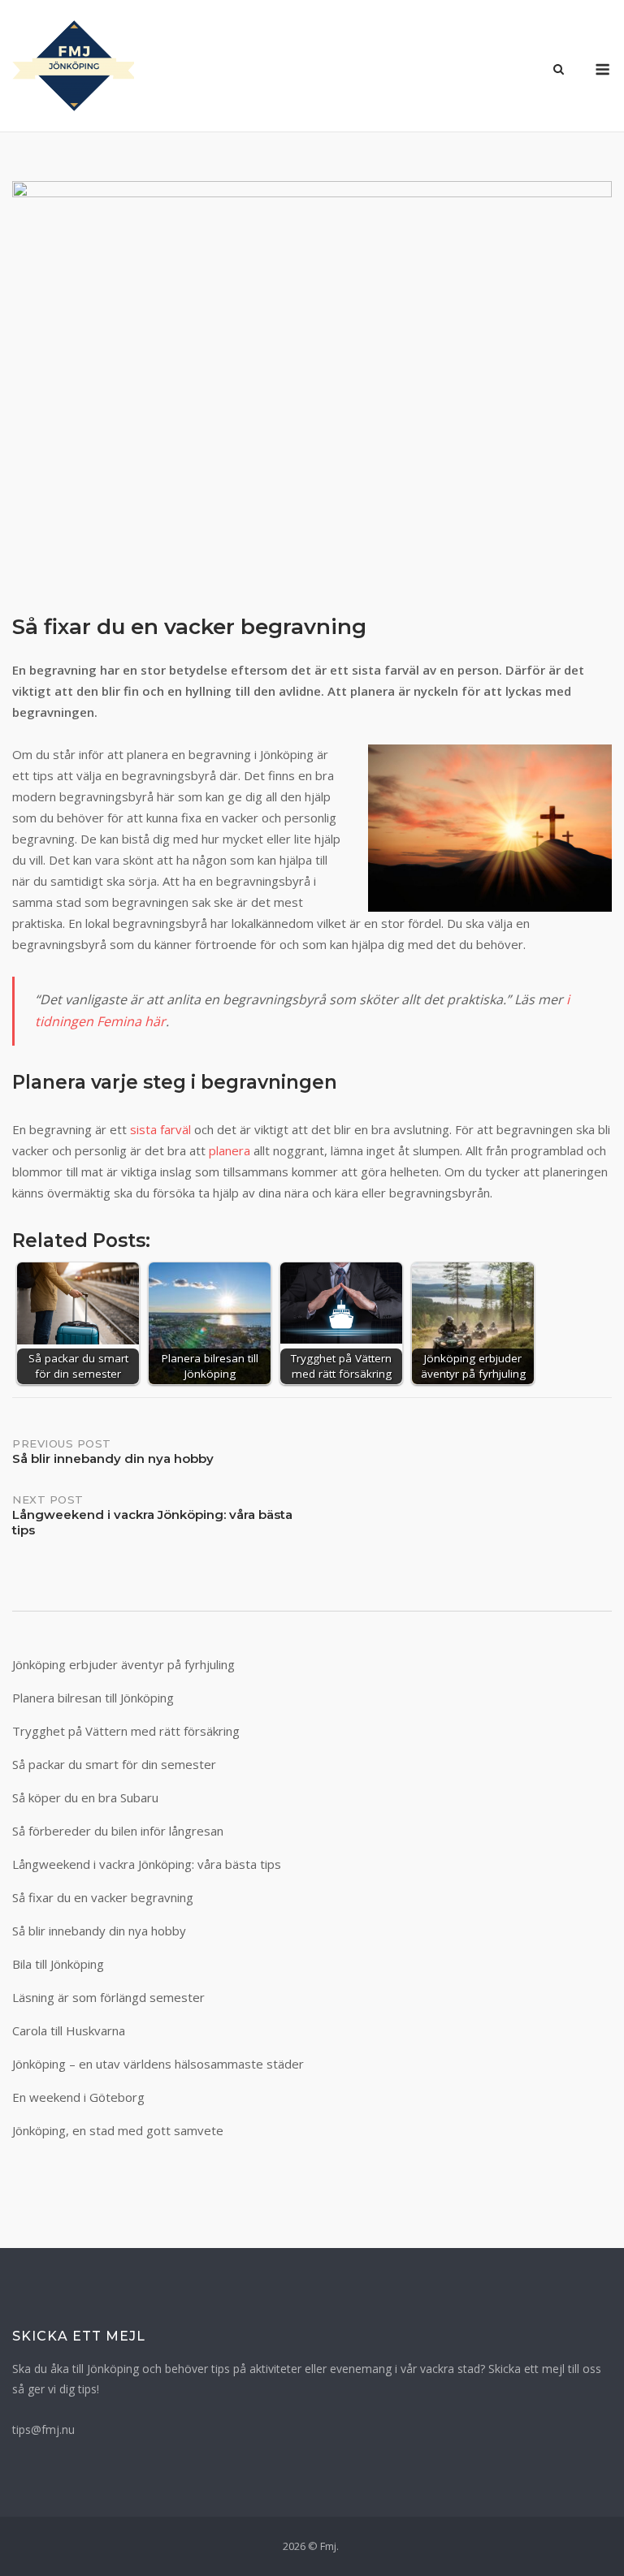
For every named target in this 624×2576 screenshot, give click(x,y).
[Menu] (602, 69)
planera (230, 1150)
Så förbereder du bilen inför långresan (118, 1831)
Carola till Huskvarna (69, 2030)
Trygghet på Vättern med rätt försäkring (126, 1731)
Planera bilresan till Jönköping (93, 1698)
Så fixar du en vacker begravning (103, 1897)
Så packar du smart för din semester (114, 1764)
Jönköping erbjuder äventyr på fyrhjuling (123, 1664)
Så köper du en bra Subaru (85, 1797)
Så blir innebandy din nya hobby (99, 1931)
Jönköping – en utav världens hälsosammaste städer (158, 2064)
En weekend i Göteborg (78, 2097)
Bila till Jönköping (58, 1964)
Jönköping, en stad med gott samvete (118, 2130)
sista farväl (160, 1129)
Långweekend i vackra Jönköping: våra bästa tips (147, 1864)
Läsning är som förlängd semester (108, 1997)
